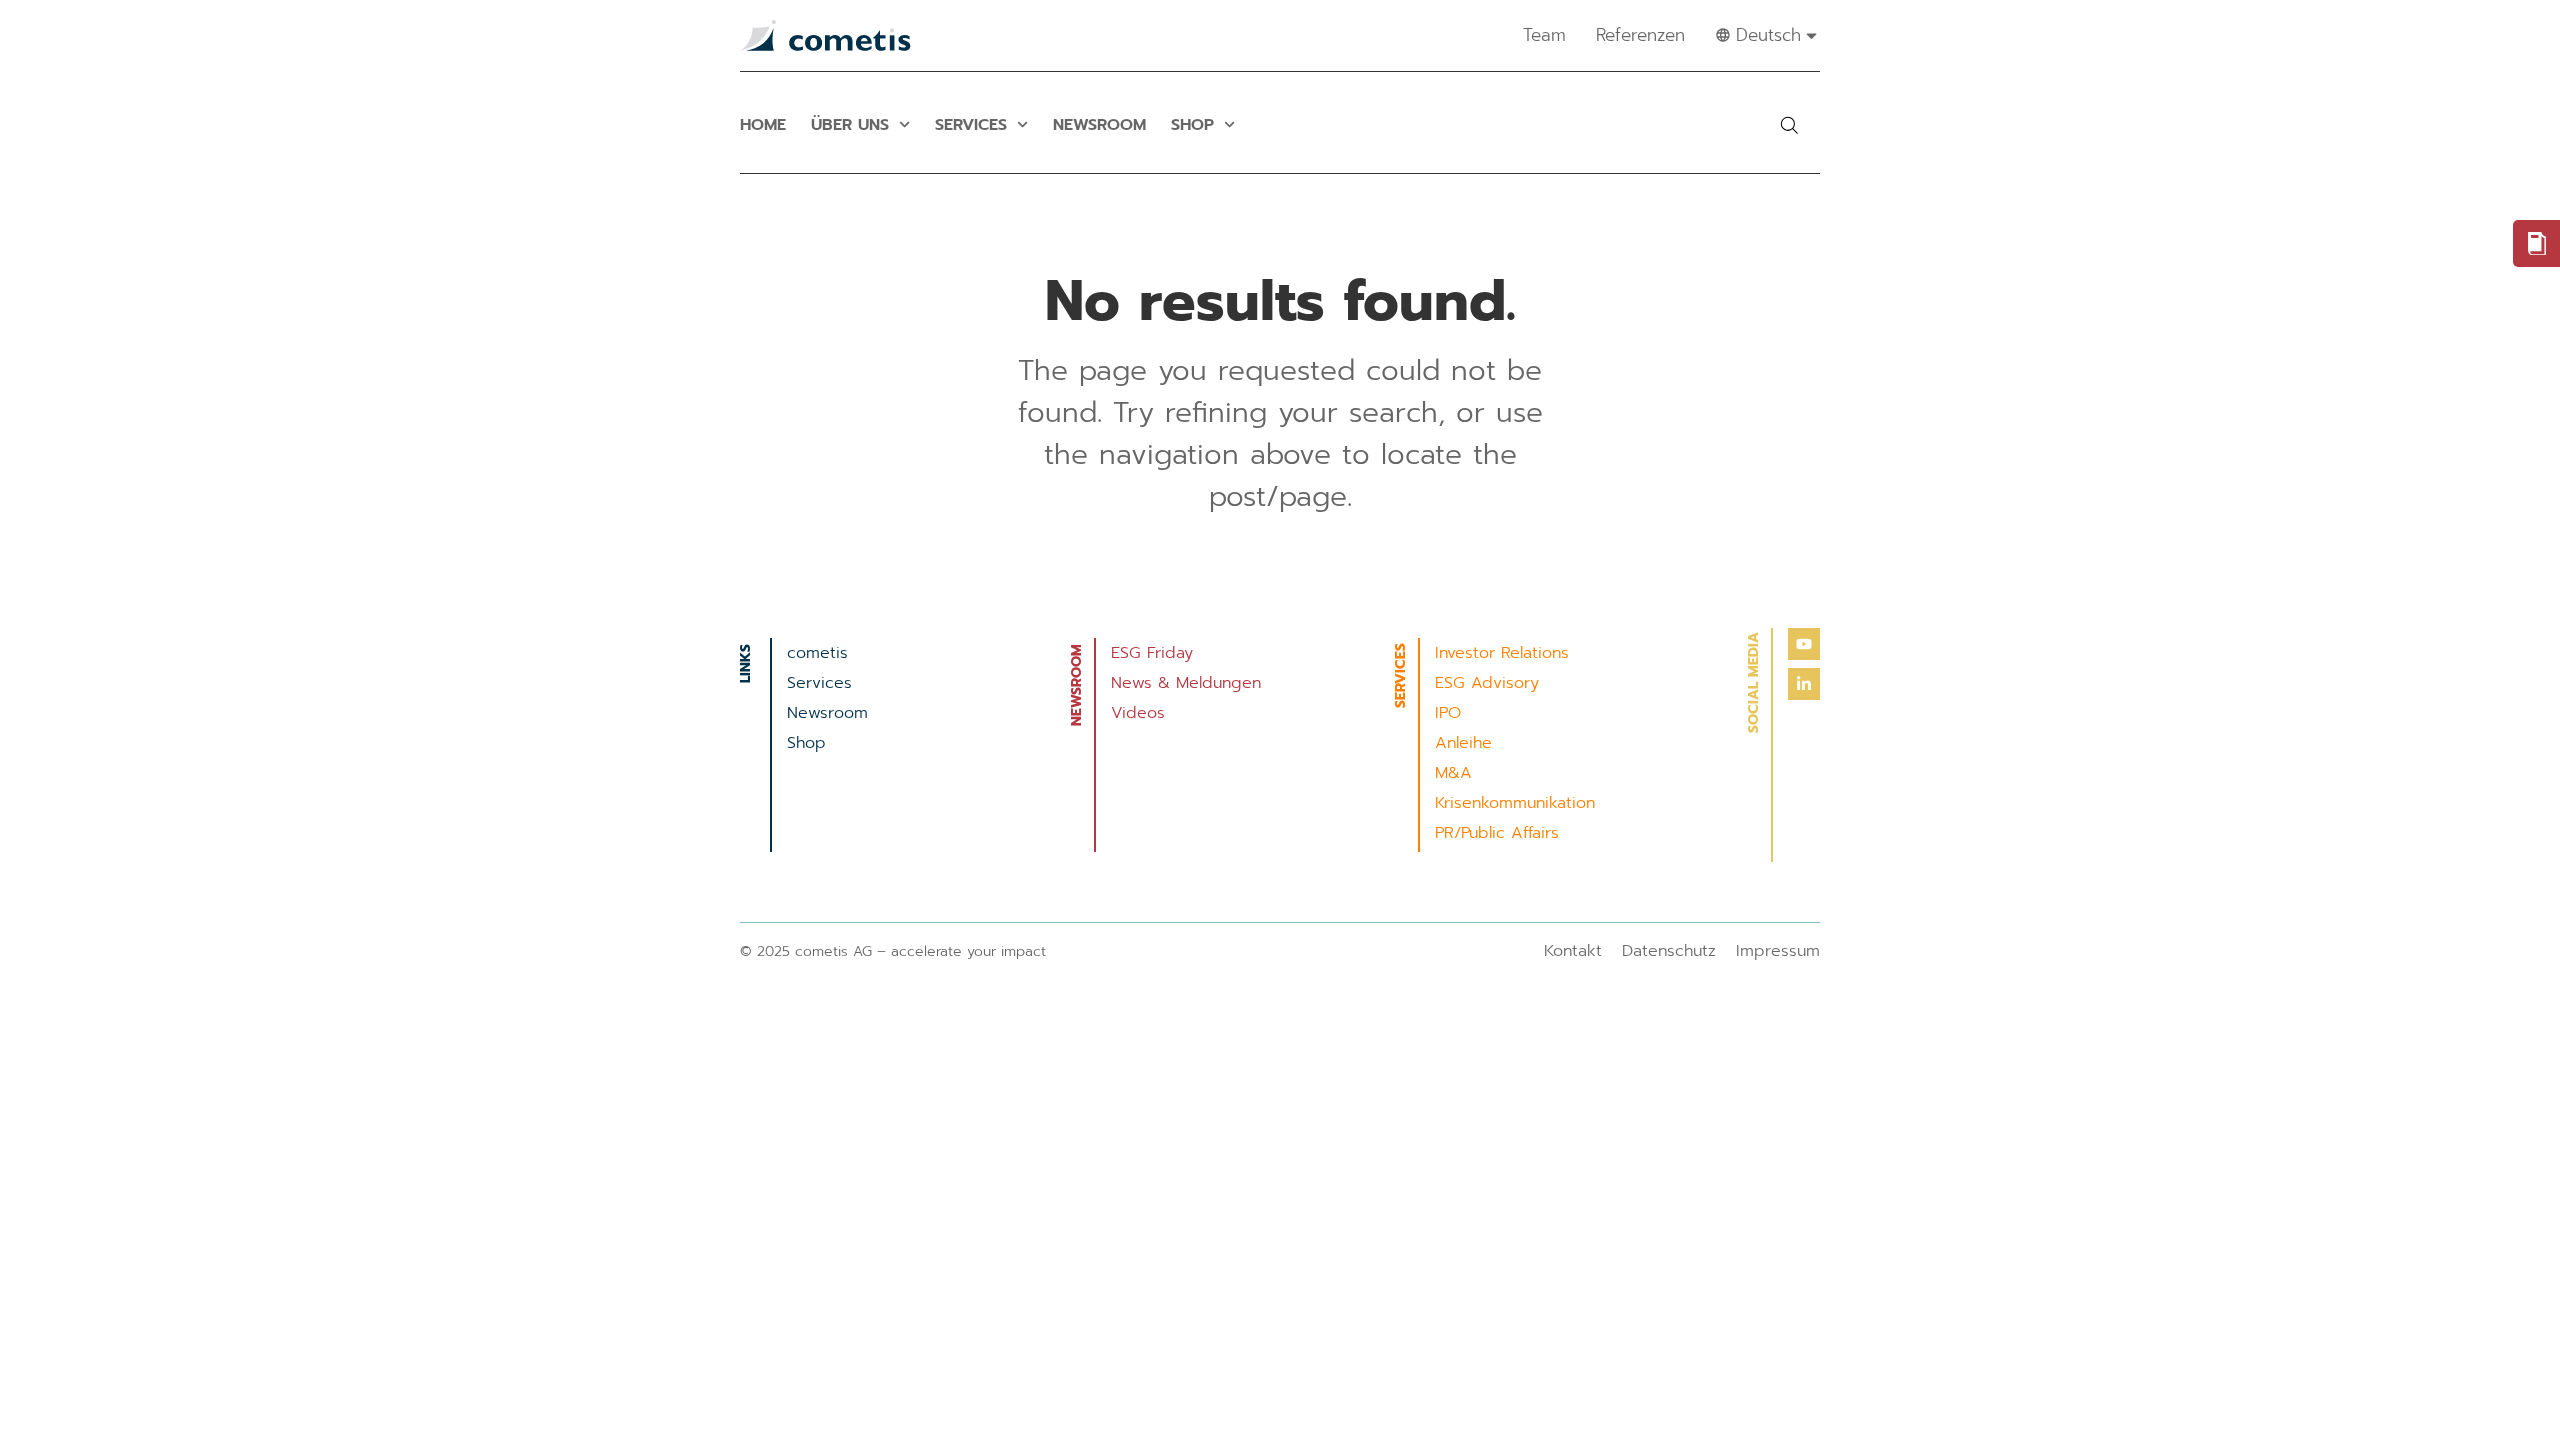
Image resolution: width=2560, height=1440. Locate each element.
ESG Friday (1152, 653)
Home (763, 125)
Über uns (850, 125)
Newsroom (1099, 125)
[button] (1789, 125)
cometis (817, 653)
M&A (1453, 773)
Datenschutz (1669, 951)
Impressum (1778, 951)
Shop (1192, 125)
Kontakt (1573, 951)
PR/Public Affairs (1497, 833)
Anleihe (1463, 743)
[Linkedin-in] (1804, 684)
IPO (1448, 713)
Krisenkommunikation (1515, 803)
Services (971, 125)
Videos (1138, 713)
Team (1544, 35)
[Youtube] (1804, 644)
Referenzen (1640, 35)
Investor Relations (1502, 653)
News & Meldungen (1186, 683)
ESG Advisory (1487, 683)
